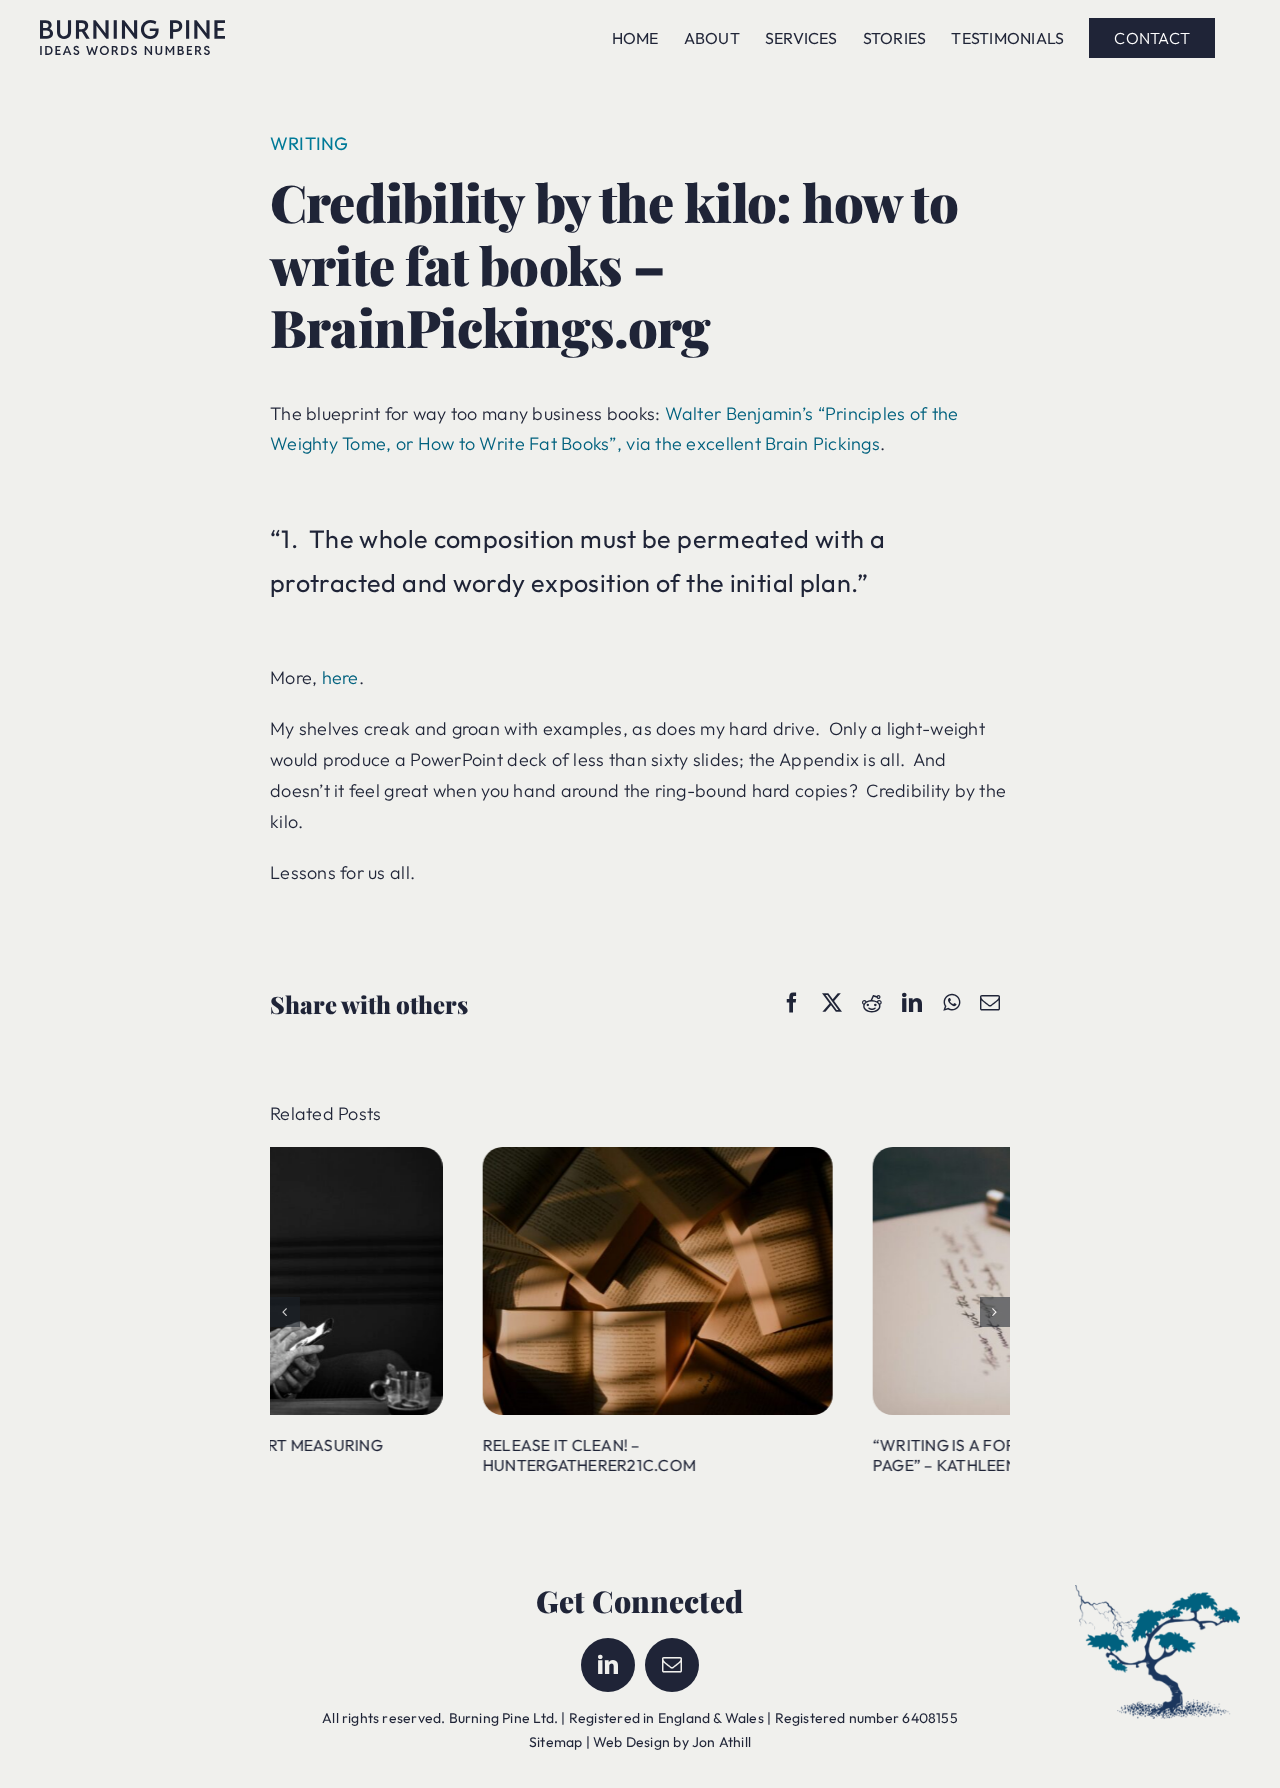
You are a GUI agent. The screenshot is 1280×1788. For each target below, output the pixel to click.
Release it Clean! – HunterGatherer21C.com (376, 1455)
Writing (309, 143)
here (340, 677)
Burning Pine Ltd (501, 1718)
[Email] (990, 1003)
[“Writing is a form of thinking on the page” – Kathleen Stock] (835, 1157)
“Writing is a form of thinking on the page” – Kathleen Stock (821, 1455)
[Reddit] (872, 1003)
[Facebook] (792, 1003)
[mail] (672, 1665)
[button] (285, 1312)
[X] (832, 1003)
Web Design (631, 1742)
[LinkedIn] (912, 1003)
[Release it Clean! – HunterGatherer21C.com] (445, 1157)
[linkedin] (608, 1665)
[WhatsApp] (951, 1003)
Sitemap (555, 1742)
